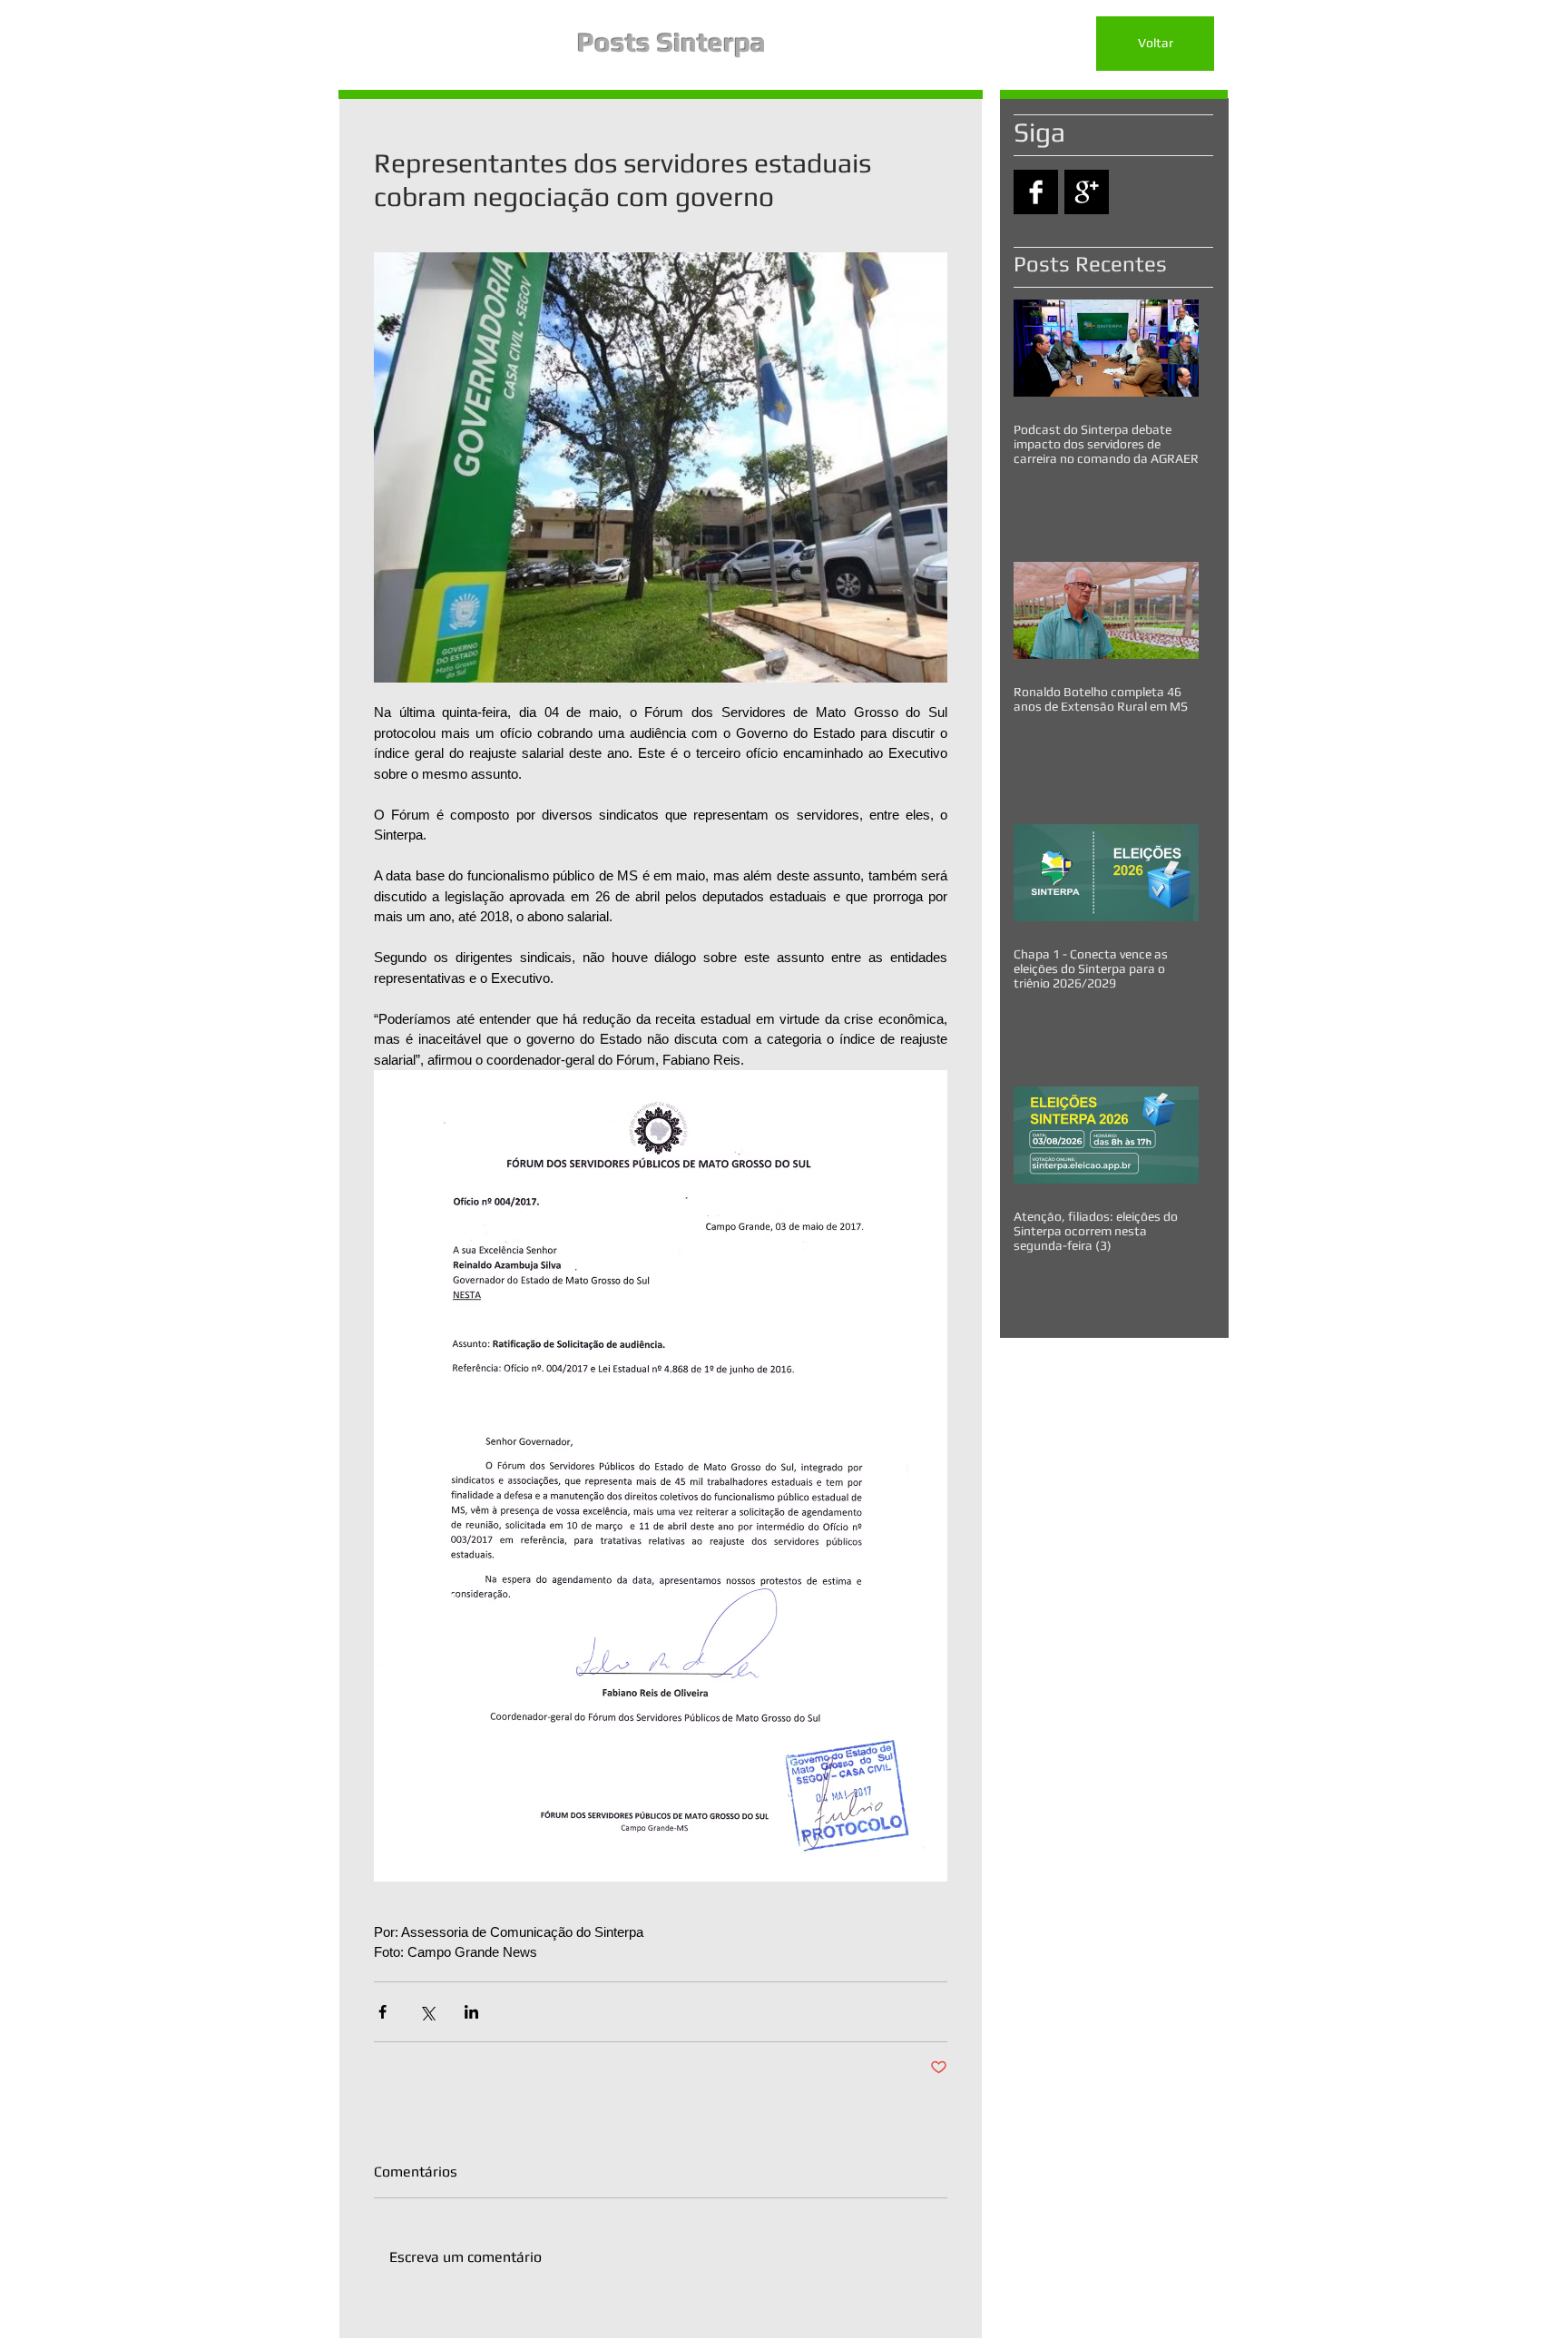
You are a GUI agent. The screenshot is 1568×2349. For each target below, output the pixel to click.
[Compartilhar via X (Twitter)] (427, 2012)
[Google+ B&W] (1087, 192)
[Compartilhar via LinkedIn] (471, 2012)
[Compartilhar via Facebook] (382, 2012)
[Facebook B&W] (1036, 192)
